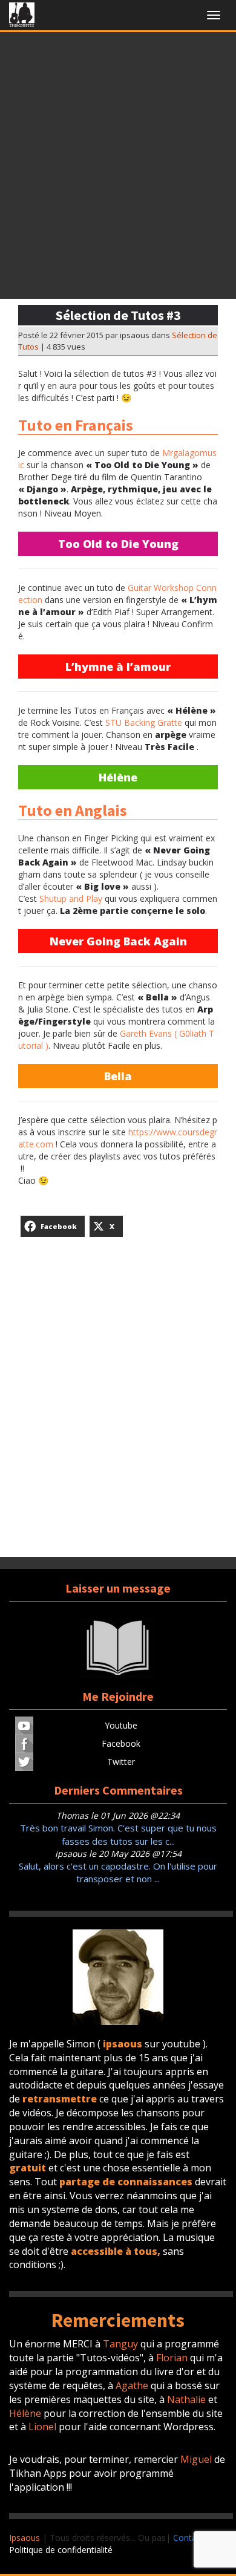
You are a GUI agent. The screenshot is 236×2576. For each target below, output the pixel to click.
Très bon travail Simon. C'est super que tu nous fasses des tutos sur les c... (118, 1834)
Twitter (121, 1762)
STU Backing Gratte (144, 722)
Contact (188, 2538)
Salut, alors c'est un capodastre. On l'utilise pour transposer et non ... (118, 1872)
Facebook (121, 1743)
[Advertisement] (118, 169)
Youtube (121, 1725)
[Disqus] (118, 1403)
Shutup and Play (71, 898)
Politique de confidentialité (61, 2550)
